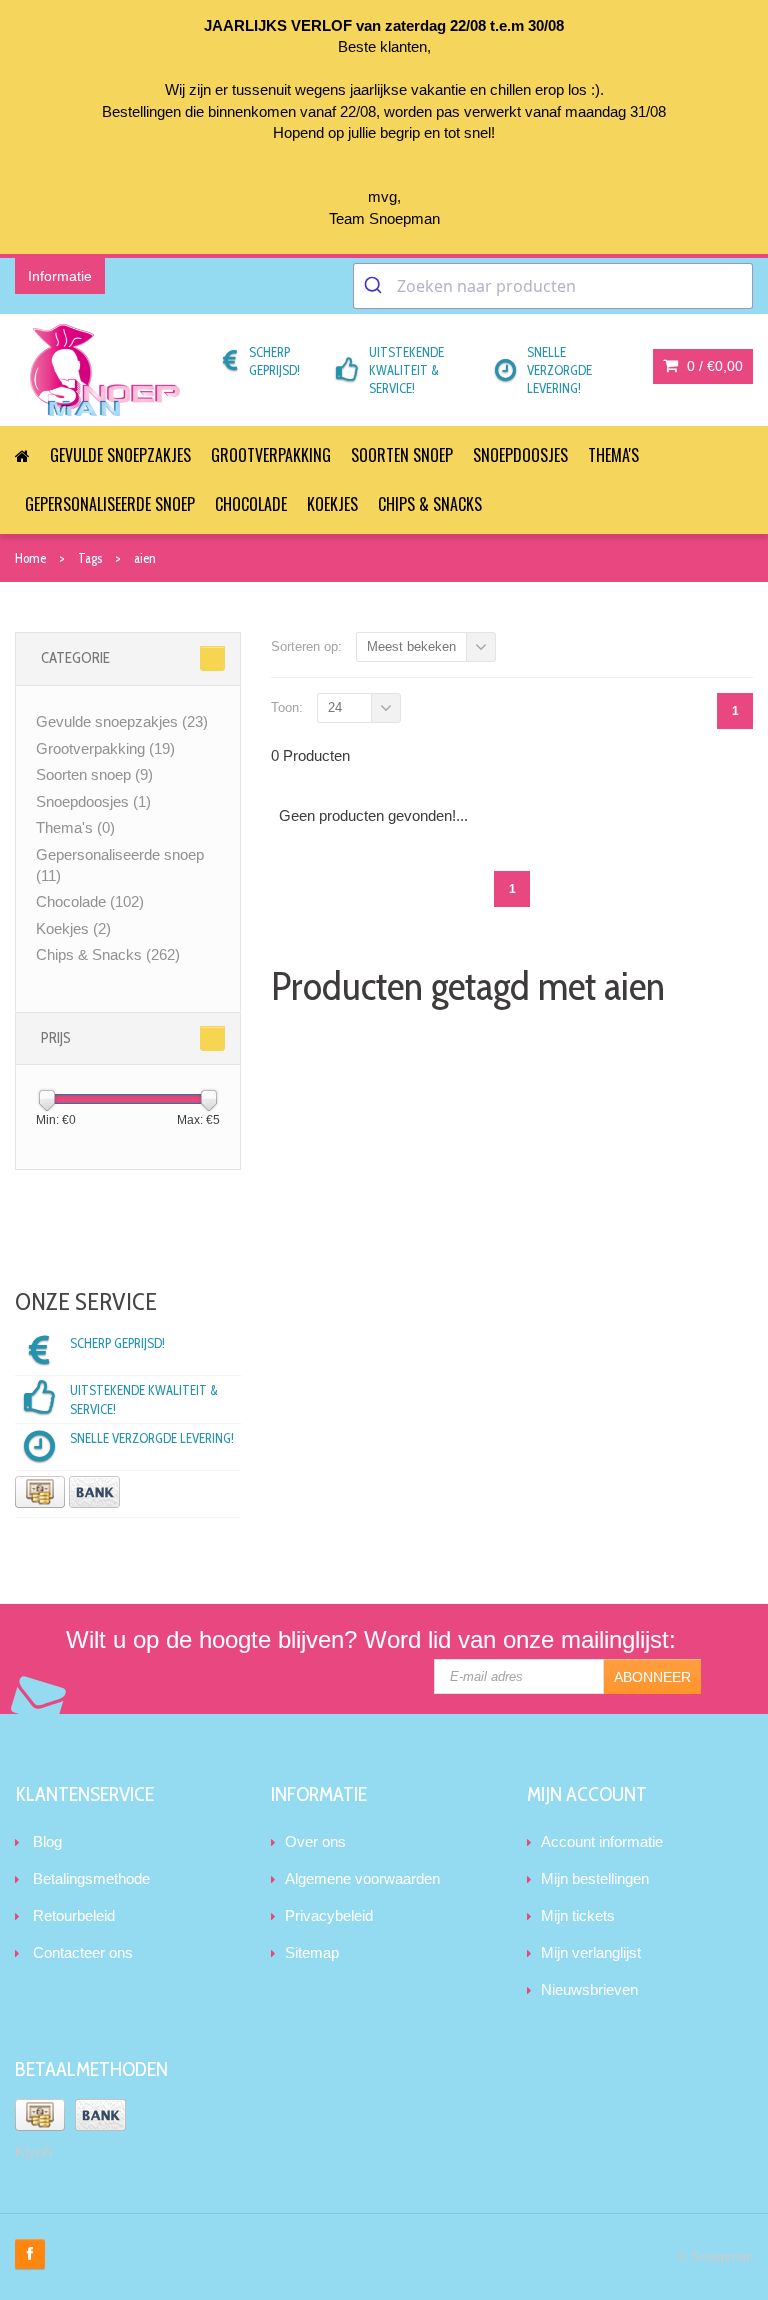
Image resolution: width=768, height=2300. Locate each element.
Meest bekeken (411, 646)
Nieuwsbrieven (589, 1989)
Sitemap (312, 1952)
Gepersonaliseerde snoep (110, 504)
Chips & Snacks (430, 504)
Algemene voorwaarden (362, 1878)
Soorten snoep (402, 455)
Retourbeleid (74, 1915)
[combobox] (553, 286)
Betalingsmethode (91, 1878)
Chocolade (251, 504)
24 (335, 707)
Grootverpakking (271, 455)
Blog (47, 1841)
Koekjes (332, 504)
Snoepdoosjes (520, 455)
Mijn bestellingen (595, 1878)
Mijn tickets (578, 1915)
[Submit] (375, 286)
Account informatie (602, 1841)
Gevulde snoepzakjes (120, 455)
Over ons (315, 1841)
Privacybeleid (329, 1915)
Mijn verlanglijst (591, 1952)
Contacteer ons (83, 1952)
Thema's (613, 455)
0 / (713, 366)
